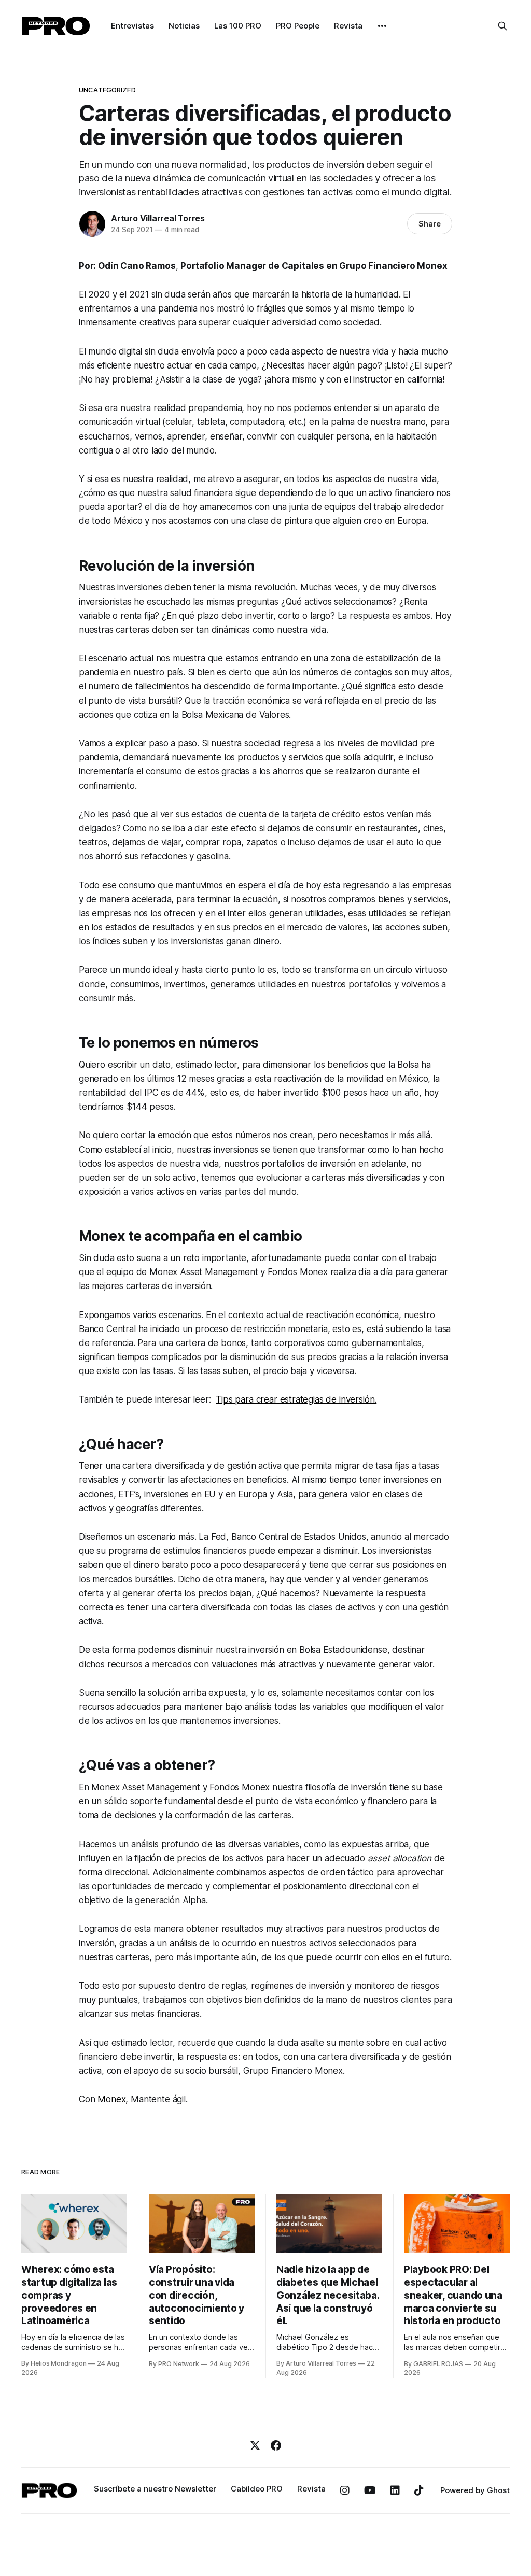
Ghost (498, 2490)
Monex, (113, 2099)
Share (430, 224)
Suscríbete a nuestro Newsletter (155, 2489)
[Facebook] (276, 2445)
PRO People (298, 26)
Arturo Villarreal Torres (158, 218)
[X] (255, 2445)
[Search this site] (502, 26)
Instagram (345, 2490)
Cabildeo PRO (257, 2489)
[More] (382, 26)
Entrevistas (132, 26)
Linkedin (395, 2490)
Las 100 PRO (238, 26)
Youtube (370, 2490)
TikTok (419, 2490)
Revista (348, 26)
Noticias (184, 26)
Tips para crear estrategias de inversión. (296, 1399)
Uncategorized (107, 90)
